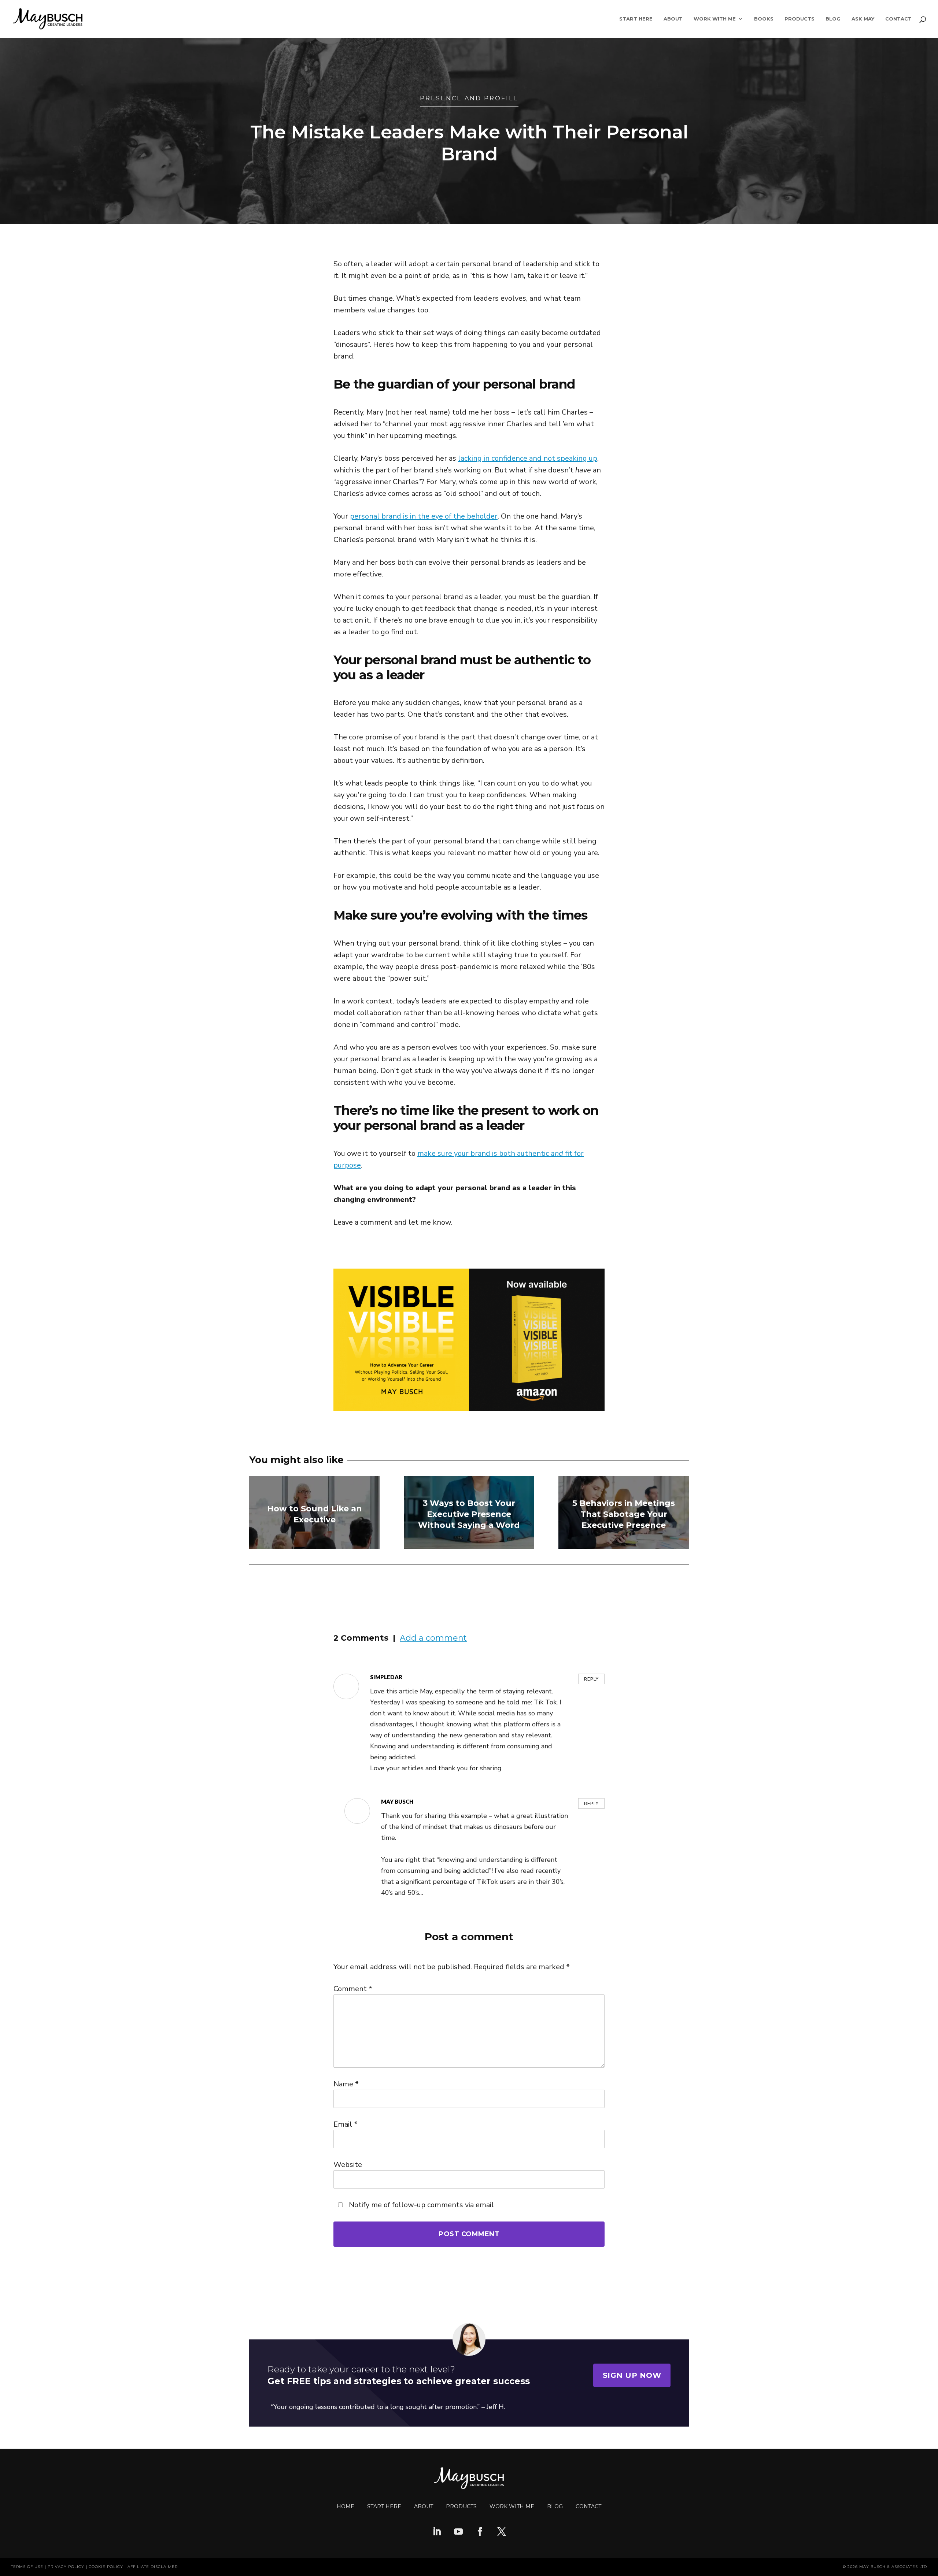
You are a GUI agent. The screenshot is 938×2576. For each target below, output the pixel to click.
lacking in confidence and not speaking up (528, 458)
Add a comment (433, 1638)
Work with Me (512, 2506)
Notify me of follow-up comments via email (420, 2205)
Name (346, 2084)
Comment (353, 1989)
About (673, 19)
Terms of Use (27, 2567)
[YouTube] (458, 2532)
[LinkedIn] (437, 2532)
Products (799, 19)
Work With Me (715, 19)
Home (346, 2506)
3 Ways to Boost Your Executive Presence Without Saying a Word (469, 1514)
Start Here (636, 19)
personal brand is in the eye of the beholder (424, 516)
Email (346, 2124)
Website (348, 2165)
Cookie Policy (106, 2567)
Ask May (863, 19)
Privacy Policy (66, 2567)
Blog (833, 19)
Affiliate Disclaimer (153, 2567)
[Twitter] (502, 2532)
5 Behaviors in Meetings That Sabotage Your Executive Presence (624, 1514)
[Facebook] (480, 2532)
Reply (591, 1679)
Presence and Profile (469, 98)
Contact (898, 19)
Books (764, 19)
